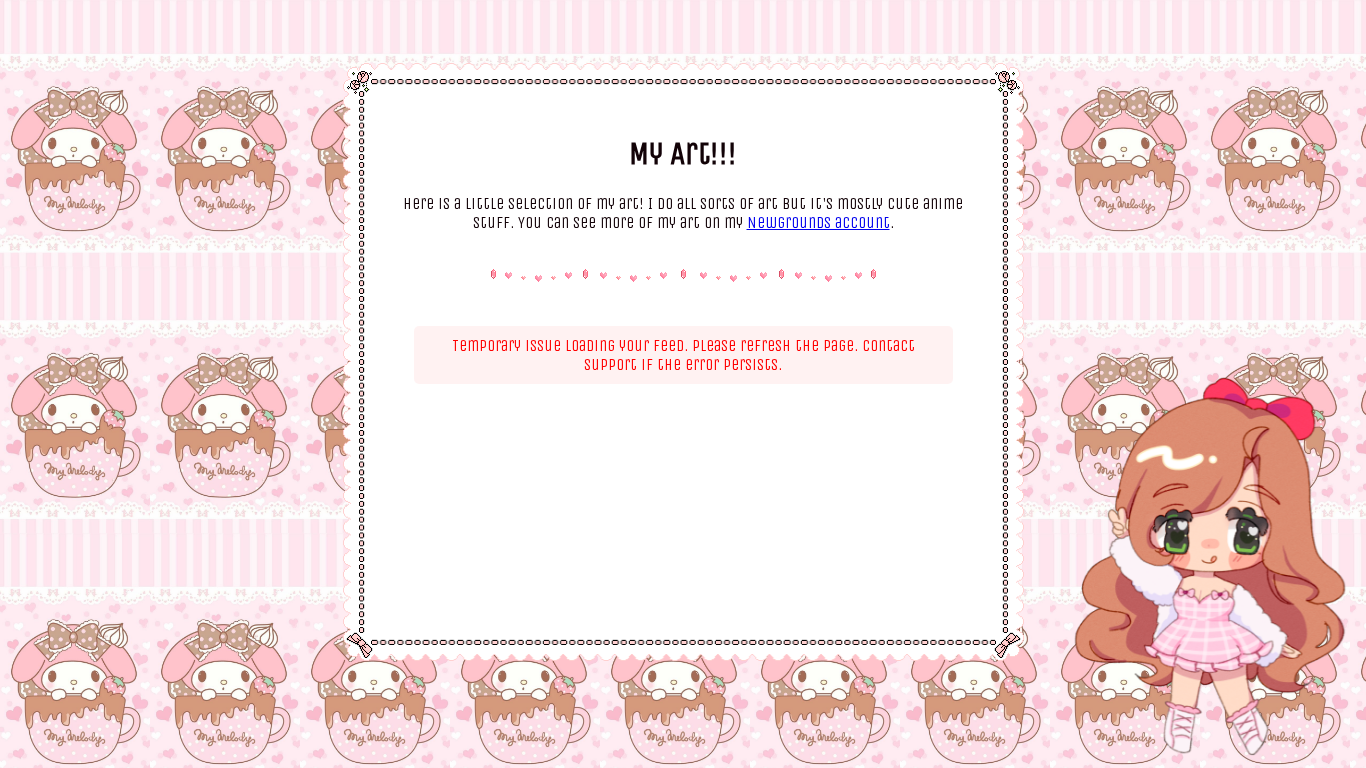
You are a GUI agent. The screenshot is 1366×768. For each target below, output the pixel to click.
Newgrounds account (818, 222)
